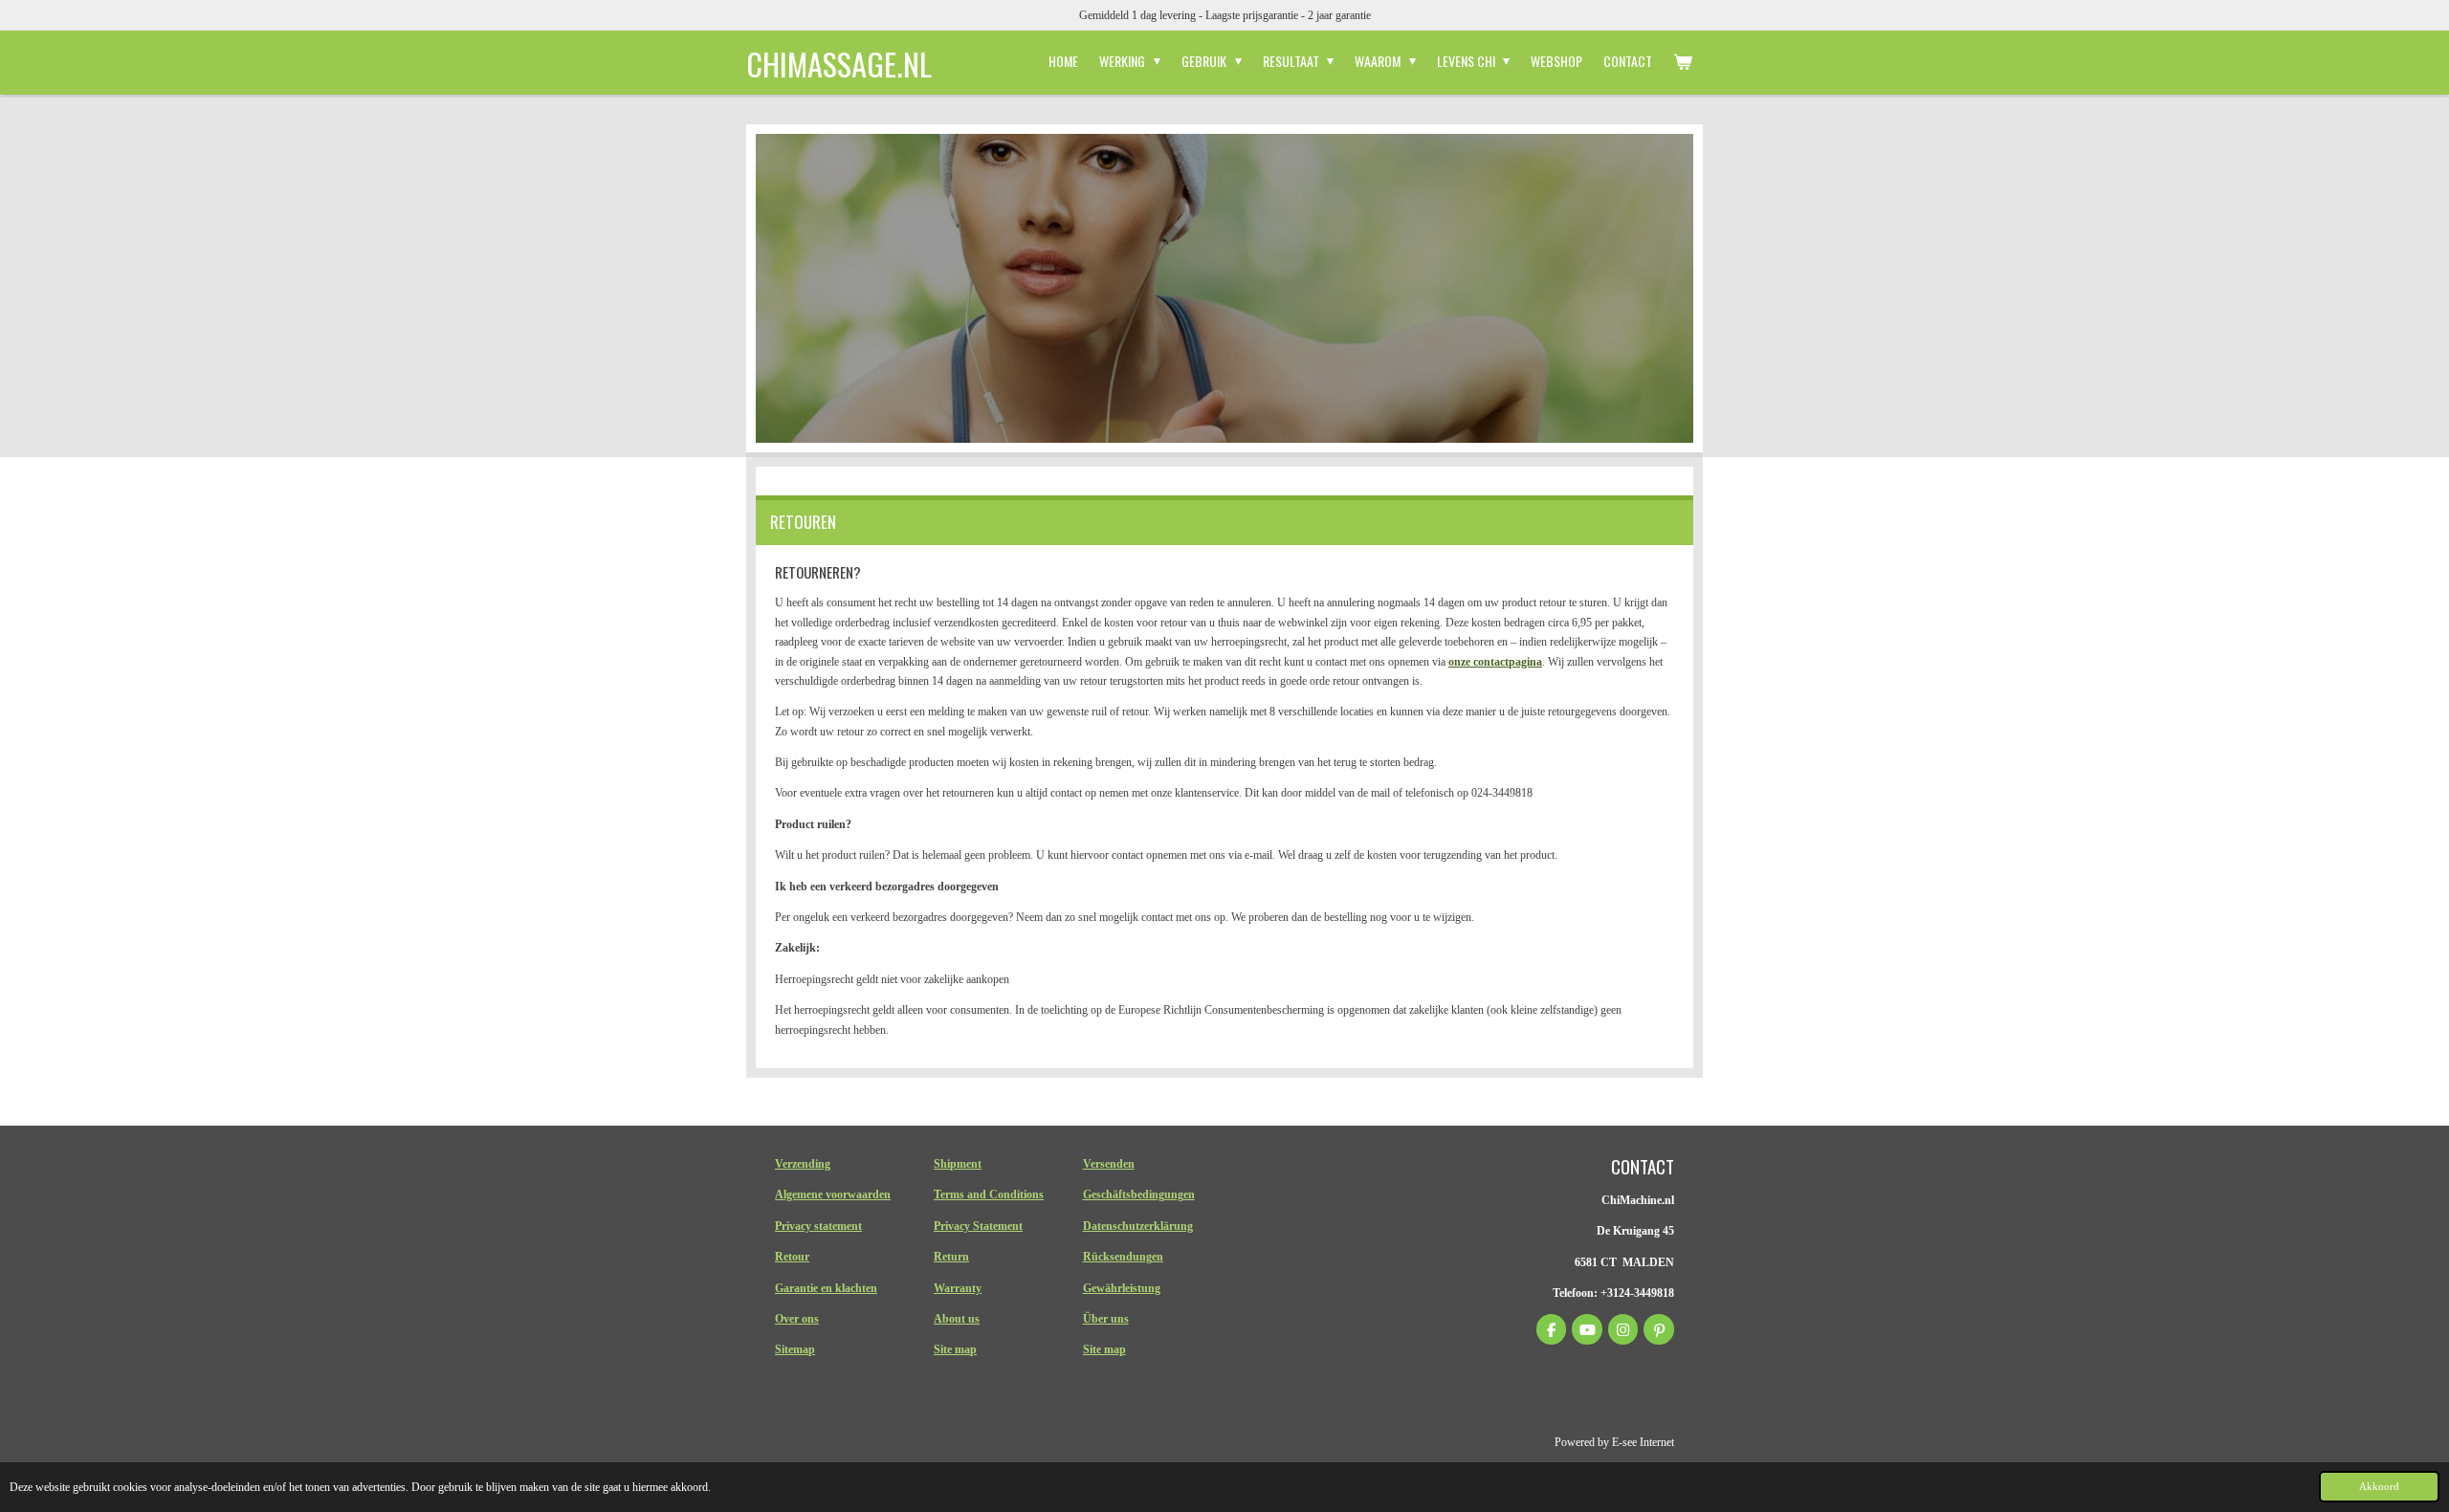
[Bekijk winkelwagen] (1683, 61)
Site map (955, 1349)
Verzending (803, 1164)
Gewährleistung (1122, 1288)
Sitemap (795, 1349)
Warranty (958, 1288)
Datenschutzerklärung (1138, 1226)
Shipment (958, 1164)
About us (957, 1319)
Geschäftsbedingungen (1139, 1194)
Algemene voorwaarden (833, 1194)
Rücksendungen (1123, 1257)
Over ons (797, 1319)
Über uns (1106, 1319)
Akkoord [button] (2379, 1486)
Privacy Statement (978, 1226)
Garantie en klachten (826, 1288)
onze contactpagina (1495, 662)
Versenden (1109, 1164)
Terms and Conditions (989, 1194)
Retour (792, 1257)
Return (951, 1257)
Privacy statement (818, 1226)
